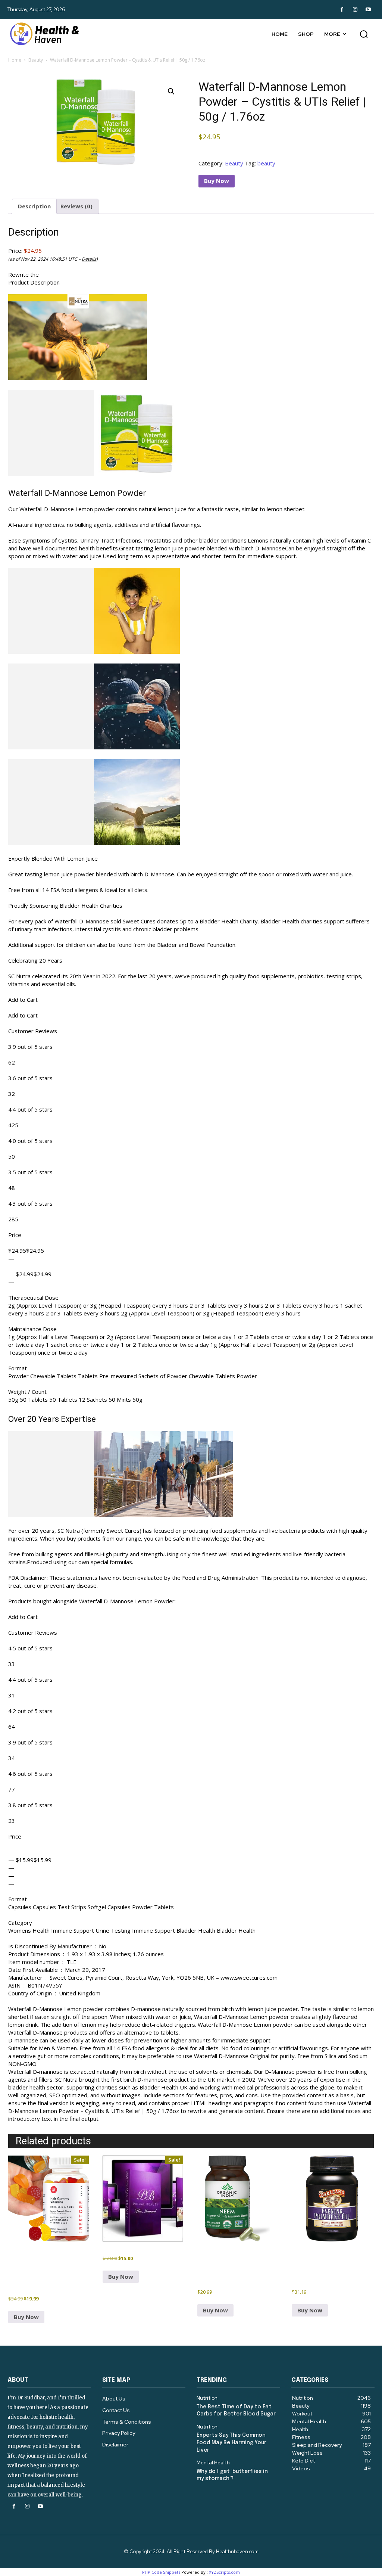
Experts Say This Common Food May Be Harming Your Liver (231, 2443)
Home (15, 60)
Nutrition (207, 2398)
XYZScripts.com (224, 2572)
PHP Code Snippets (161, 2572)
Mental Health (213, 2463)
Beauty (36, 60)
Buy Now (217, 181)
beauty (266, 163)
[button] (364, 34)
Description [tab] (34, 206)
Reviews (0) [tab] (76, 206)
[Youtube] (368, 10)
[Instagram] (355, 10)
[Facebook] (342, 10)
